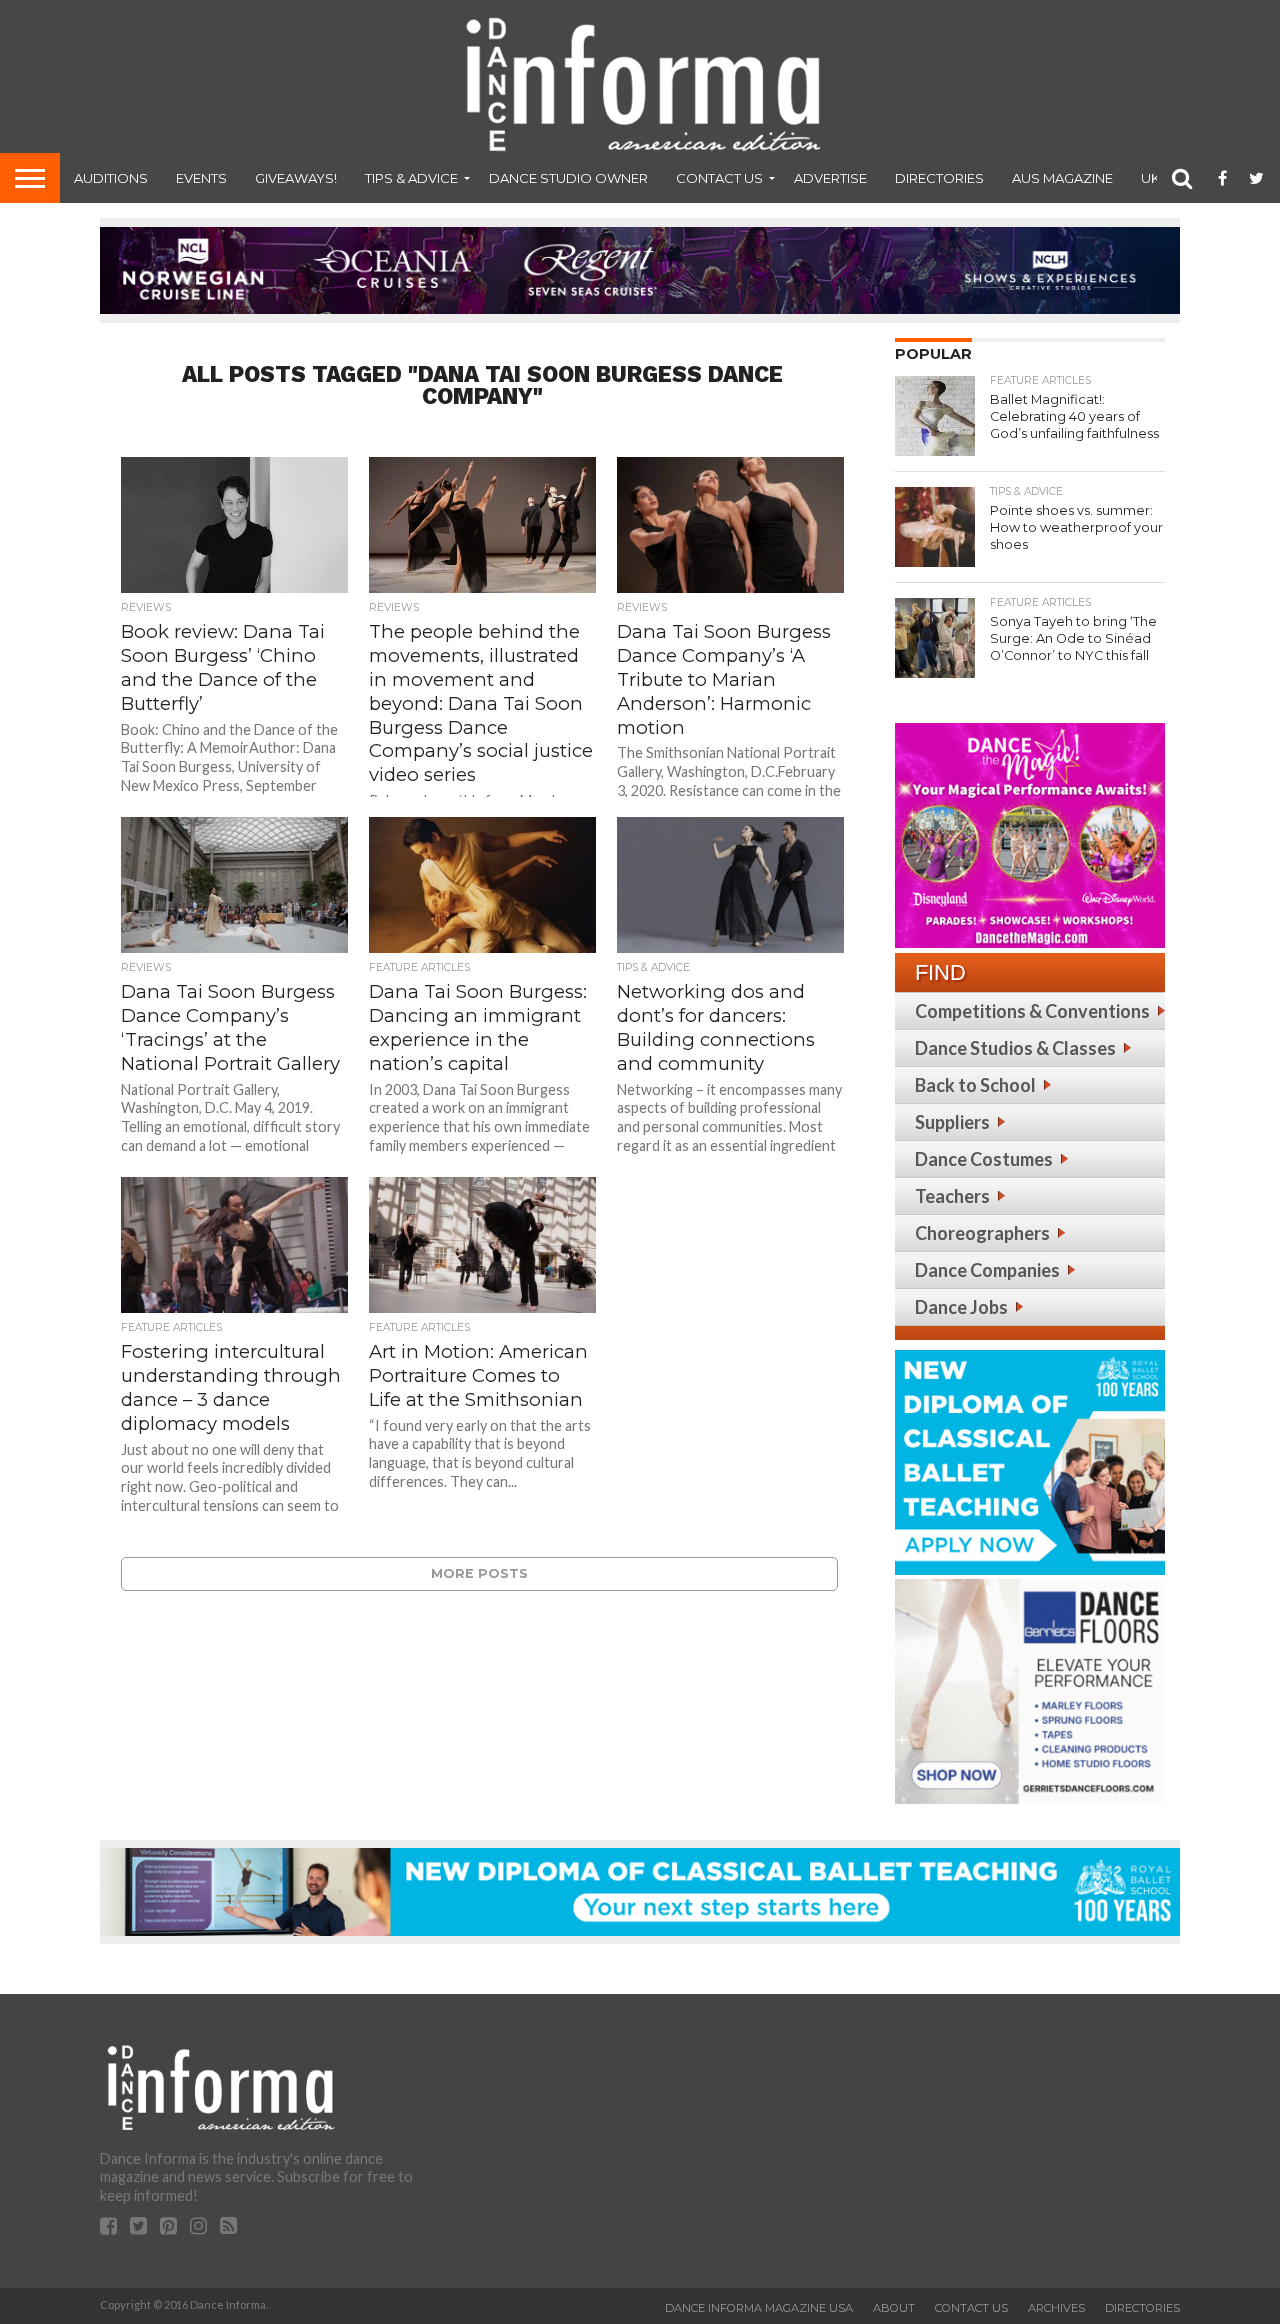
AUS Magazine (1062, 178)
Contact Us (719, 178)
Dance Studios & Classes (1015, 1048)
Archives (1056, 2308)
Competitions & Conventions (1032, 1011)
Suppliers (952, 1122)
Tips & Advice (411, 178)
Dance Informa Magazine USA (759, 2308)
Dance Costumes (984, 1159)
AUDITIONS (111, 178)
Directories (939, 178)
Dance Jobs (961, 1307)
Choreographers (982, 1233)
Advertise (830, 178)
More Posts (479, 1573)
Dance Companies (987, 1270)
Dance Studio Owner (568, 178)
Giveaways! (296, 178)
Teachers (952, 1196)
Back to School (975, 1085)
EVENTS (201, 178)
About (894, 2308)
